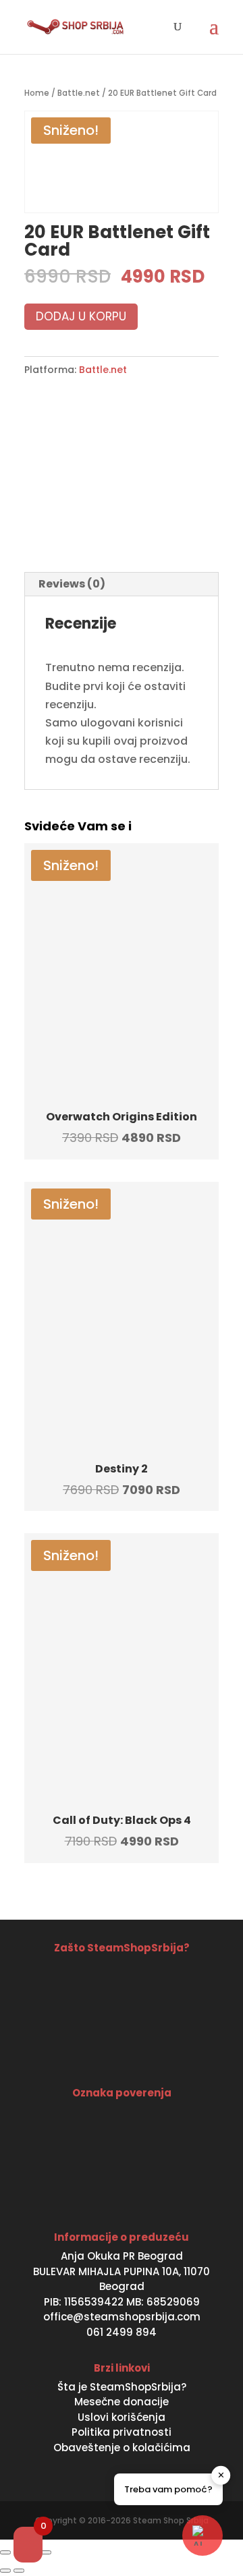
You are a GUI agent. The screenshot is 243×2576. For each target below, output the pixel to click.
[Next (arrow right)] (19, 2571)
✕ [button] (221, 2475)
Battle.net (79, 93)
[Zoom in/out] (5, 2552)
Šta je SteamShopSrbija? (122, 2387)
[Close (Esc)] (46, 2552)
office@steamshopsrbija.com (122, 2317)
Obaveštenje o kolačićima (122, 2448)
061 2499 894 (122, 2332)
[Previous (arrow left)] (5, 2571)
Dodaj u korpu (81, 316)
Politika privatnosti (122, 2432)
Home (37, 93)
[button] (202, 2536)
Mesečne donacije (122, 2402)
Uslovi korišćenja (122, 2417)
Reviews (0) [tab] (72, 584)
